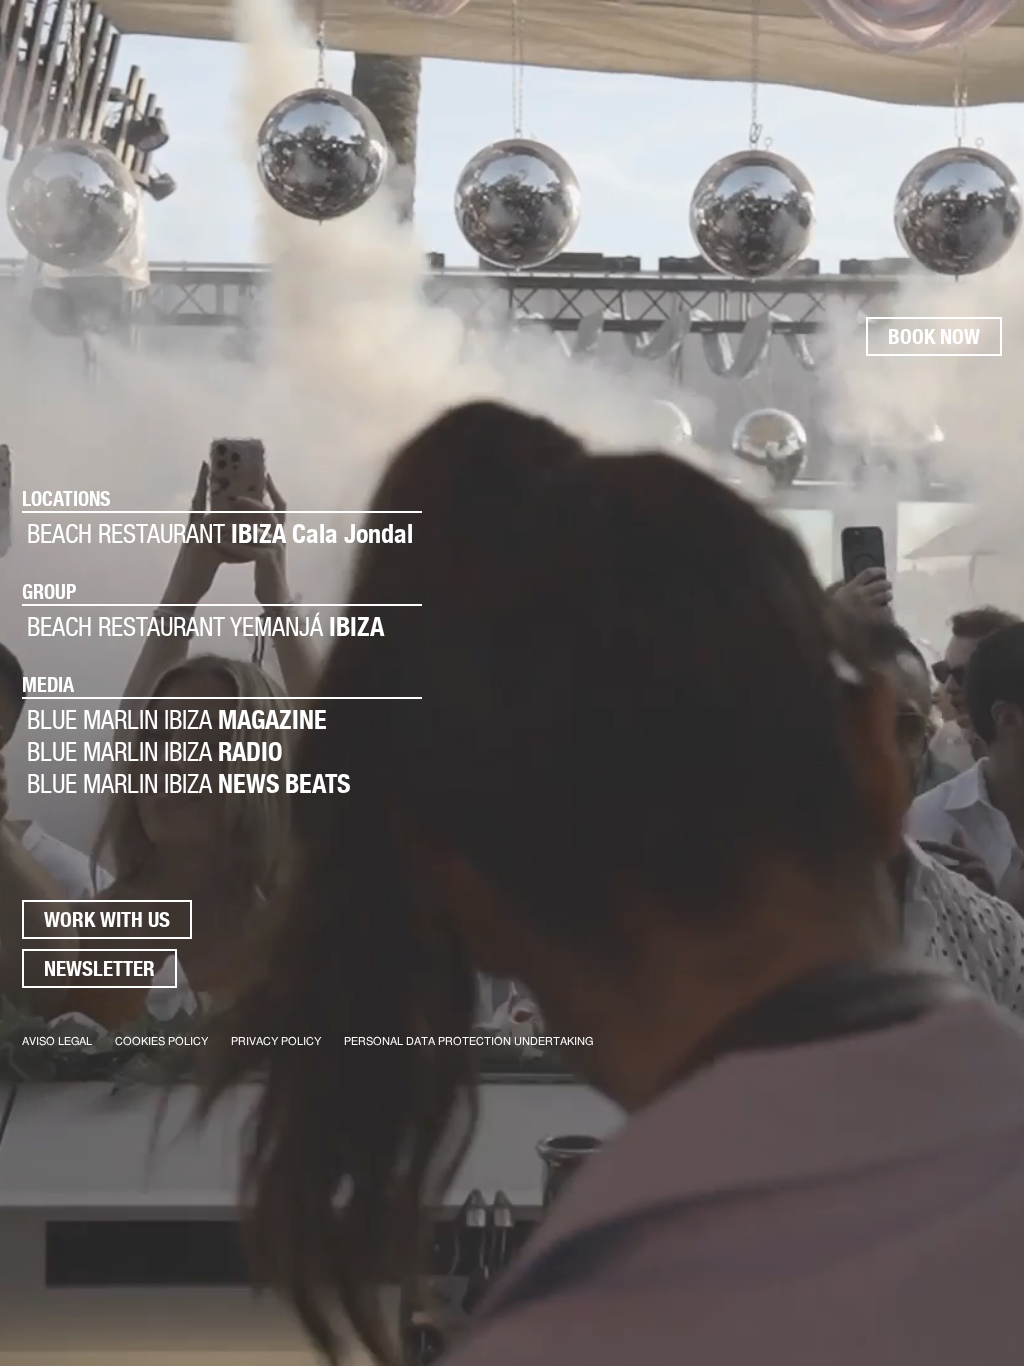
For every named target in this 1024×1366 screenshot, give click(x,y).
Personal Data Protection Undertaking (468, 1041)
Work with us (107, 919)
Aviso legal (57, 1041)
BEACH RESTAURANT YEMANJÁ (205, 626)
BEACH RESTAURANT (220, 533)
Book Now (934, 336)
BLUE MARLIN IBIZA (177, 719)
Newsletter (99, 968)
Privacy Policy (276, 1041)
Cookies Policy (161, 1041)
